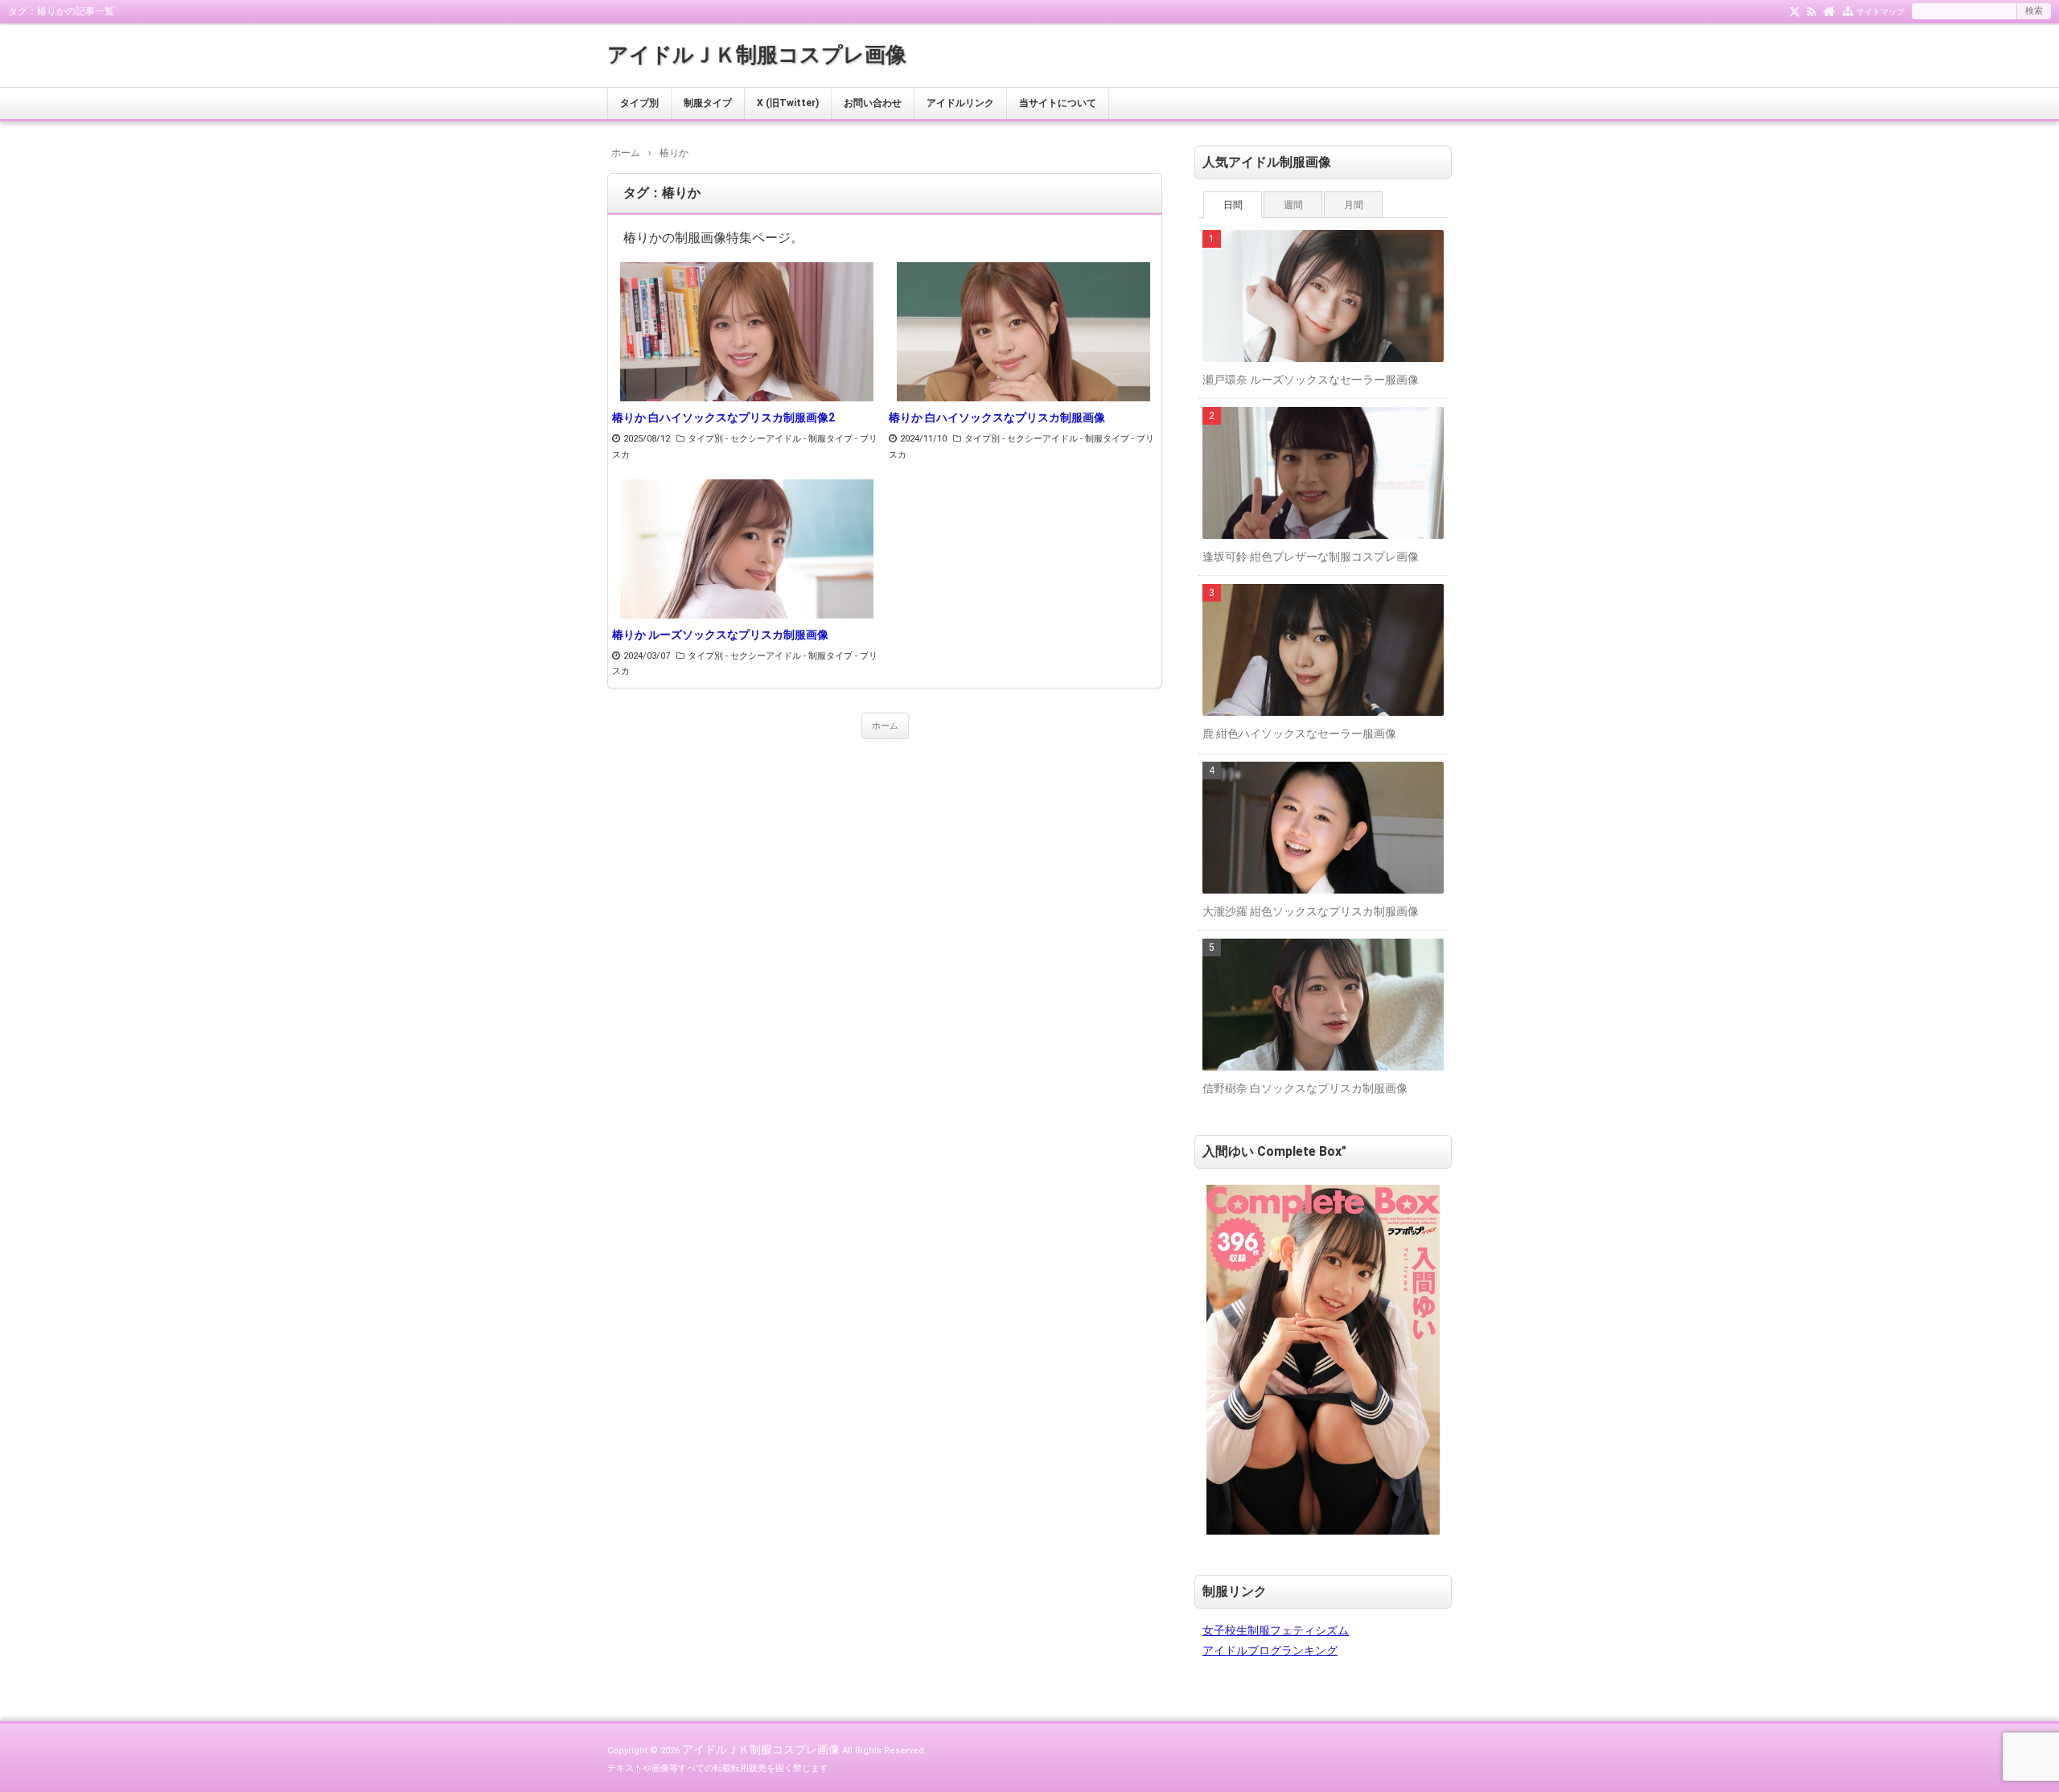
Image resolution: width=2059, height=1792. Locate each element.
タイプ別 (639, 103)
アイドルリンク (960, 103)
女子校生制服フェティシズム (1276, 1630)
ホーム (885, 726)
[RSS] (1812, 10)
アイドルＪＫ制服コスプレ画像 (757, 55)
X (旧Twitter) (788, 103)
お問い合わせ (873, 103)
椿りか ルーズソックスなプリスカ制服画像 (720, 635)
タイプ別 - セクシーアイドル (744, 439)
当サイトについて (1058, 103)
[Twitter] (1795, 10)
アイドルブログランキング (1270, 1650)
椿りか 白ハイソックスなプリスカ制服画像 (997, 417)
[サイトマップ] (1848, 10)
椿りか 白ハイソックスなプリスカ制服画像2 (723, 417)
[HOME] (1829, 10)
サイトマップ (1880, 12)
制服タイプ (708, 103)
